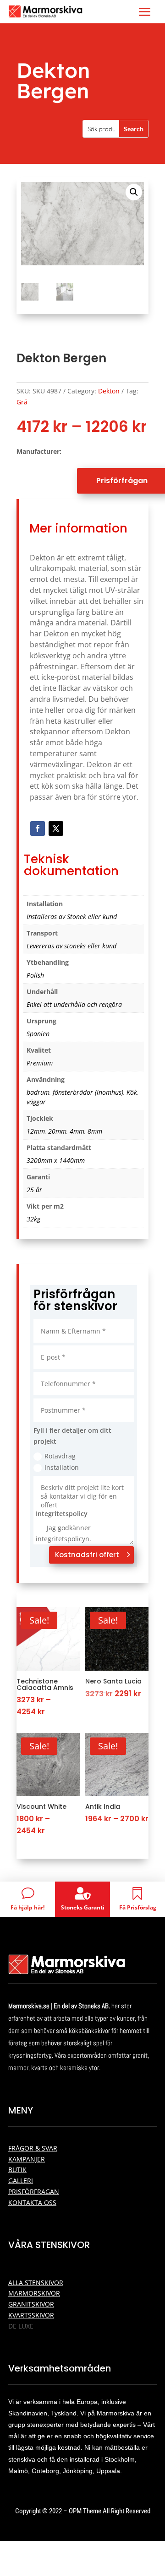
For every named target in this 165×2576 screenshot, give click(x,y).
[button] (134, 192)
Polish (35, 975)
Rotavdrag (60, 1456)
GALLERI (21, 2181)
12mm (36, 1131)
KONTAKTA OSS (32, 2202)
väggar (36, 1102)
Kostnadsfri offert (87, 1555)
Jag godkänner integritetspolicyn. (63, 1533)
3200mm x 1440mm (56, 1160)
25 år (34, 1190)
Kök (132, 1092)
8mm (95, 1131)
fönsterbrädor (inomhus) (88, 1092)
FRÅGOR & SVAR (33, 2148)
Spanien (38, 1034)
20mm (57, 1131)
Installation (62, 1467)
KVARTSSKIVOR (31, 2315)
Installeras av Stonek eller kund (72, 917)
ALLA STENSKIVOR (36, 2283)
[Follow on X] (56, 828)
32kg (33, 1219)
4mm (77, 1131)
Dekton (109, 391)
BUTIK (17, 2170)
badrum (38, 1092)
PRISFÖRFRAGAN (34, 2191)
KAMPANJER (27, 2159)
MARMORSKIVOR (34, 2293)
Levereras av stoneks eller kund (71, 946)
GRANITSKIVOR (31, 2304)
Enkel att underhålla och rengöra (74, 1004)
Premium (40, 1063)
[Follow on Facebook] (38, 828)
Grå (22, 402)
